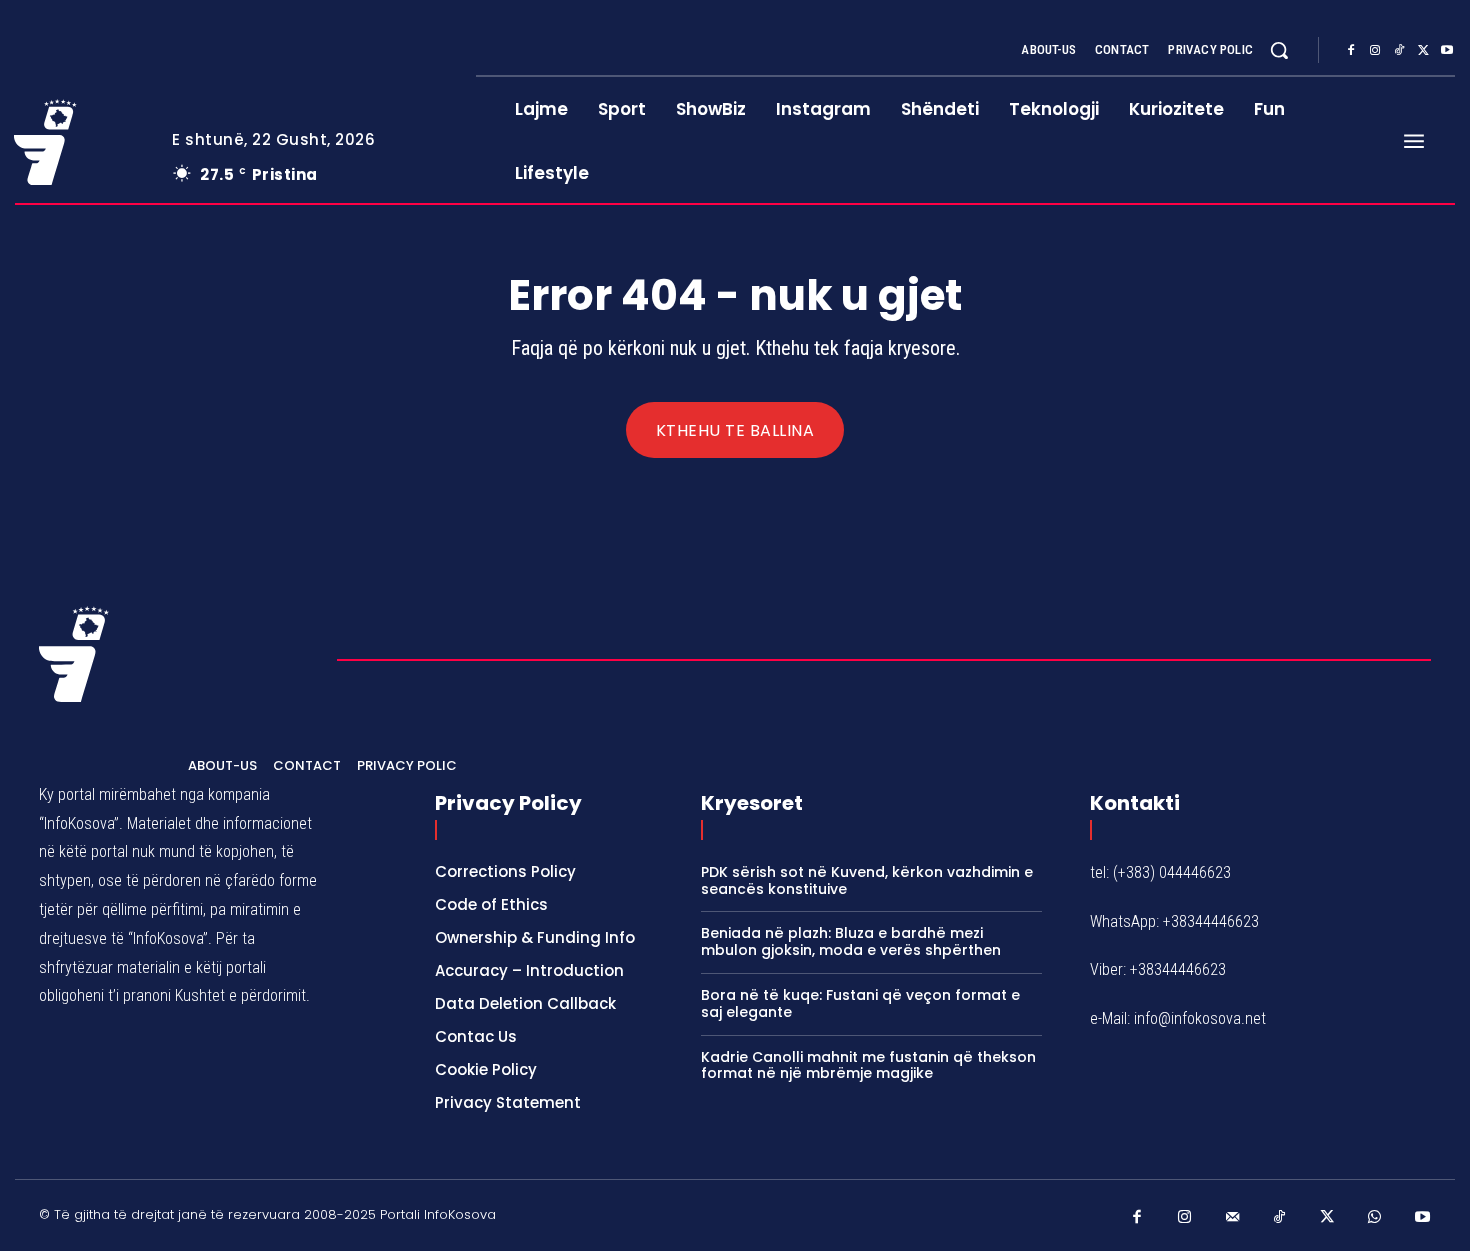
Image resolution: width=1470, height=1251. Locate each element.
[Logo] (78, 142)
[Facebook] (1351, 51)
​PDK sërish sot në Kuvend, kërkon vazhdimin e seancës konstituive (867, 880)
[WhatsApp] (1375, 1218)
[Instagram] (1375, 51)
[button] (1279, 50)
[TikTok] (1399, 51)
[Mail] (1233, 1218)
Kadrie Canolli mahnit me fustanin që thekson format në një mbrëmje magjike (868, 1065)
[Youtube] (1447, 51)
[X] (1423, 51)
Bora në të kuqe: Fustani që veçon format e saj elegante (860, 1003)
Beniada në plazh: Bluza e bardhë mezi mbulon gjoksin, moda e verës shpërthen (851, 941)
